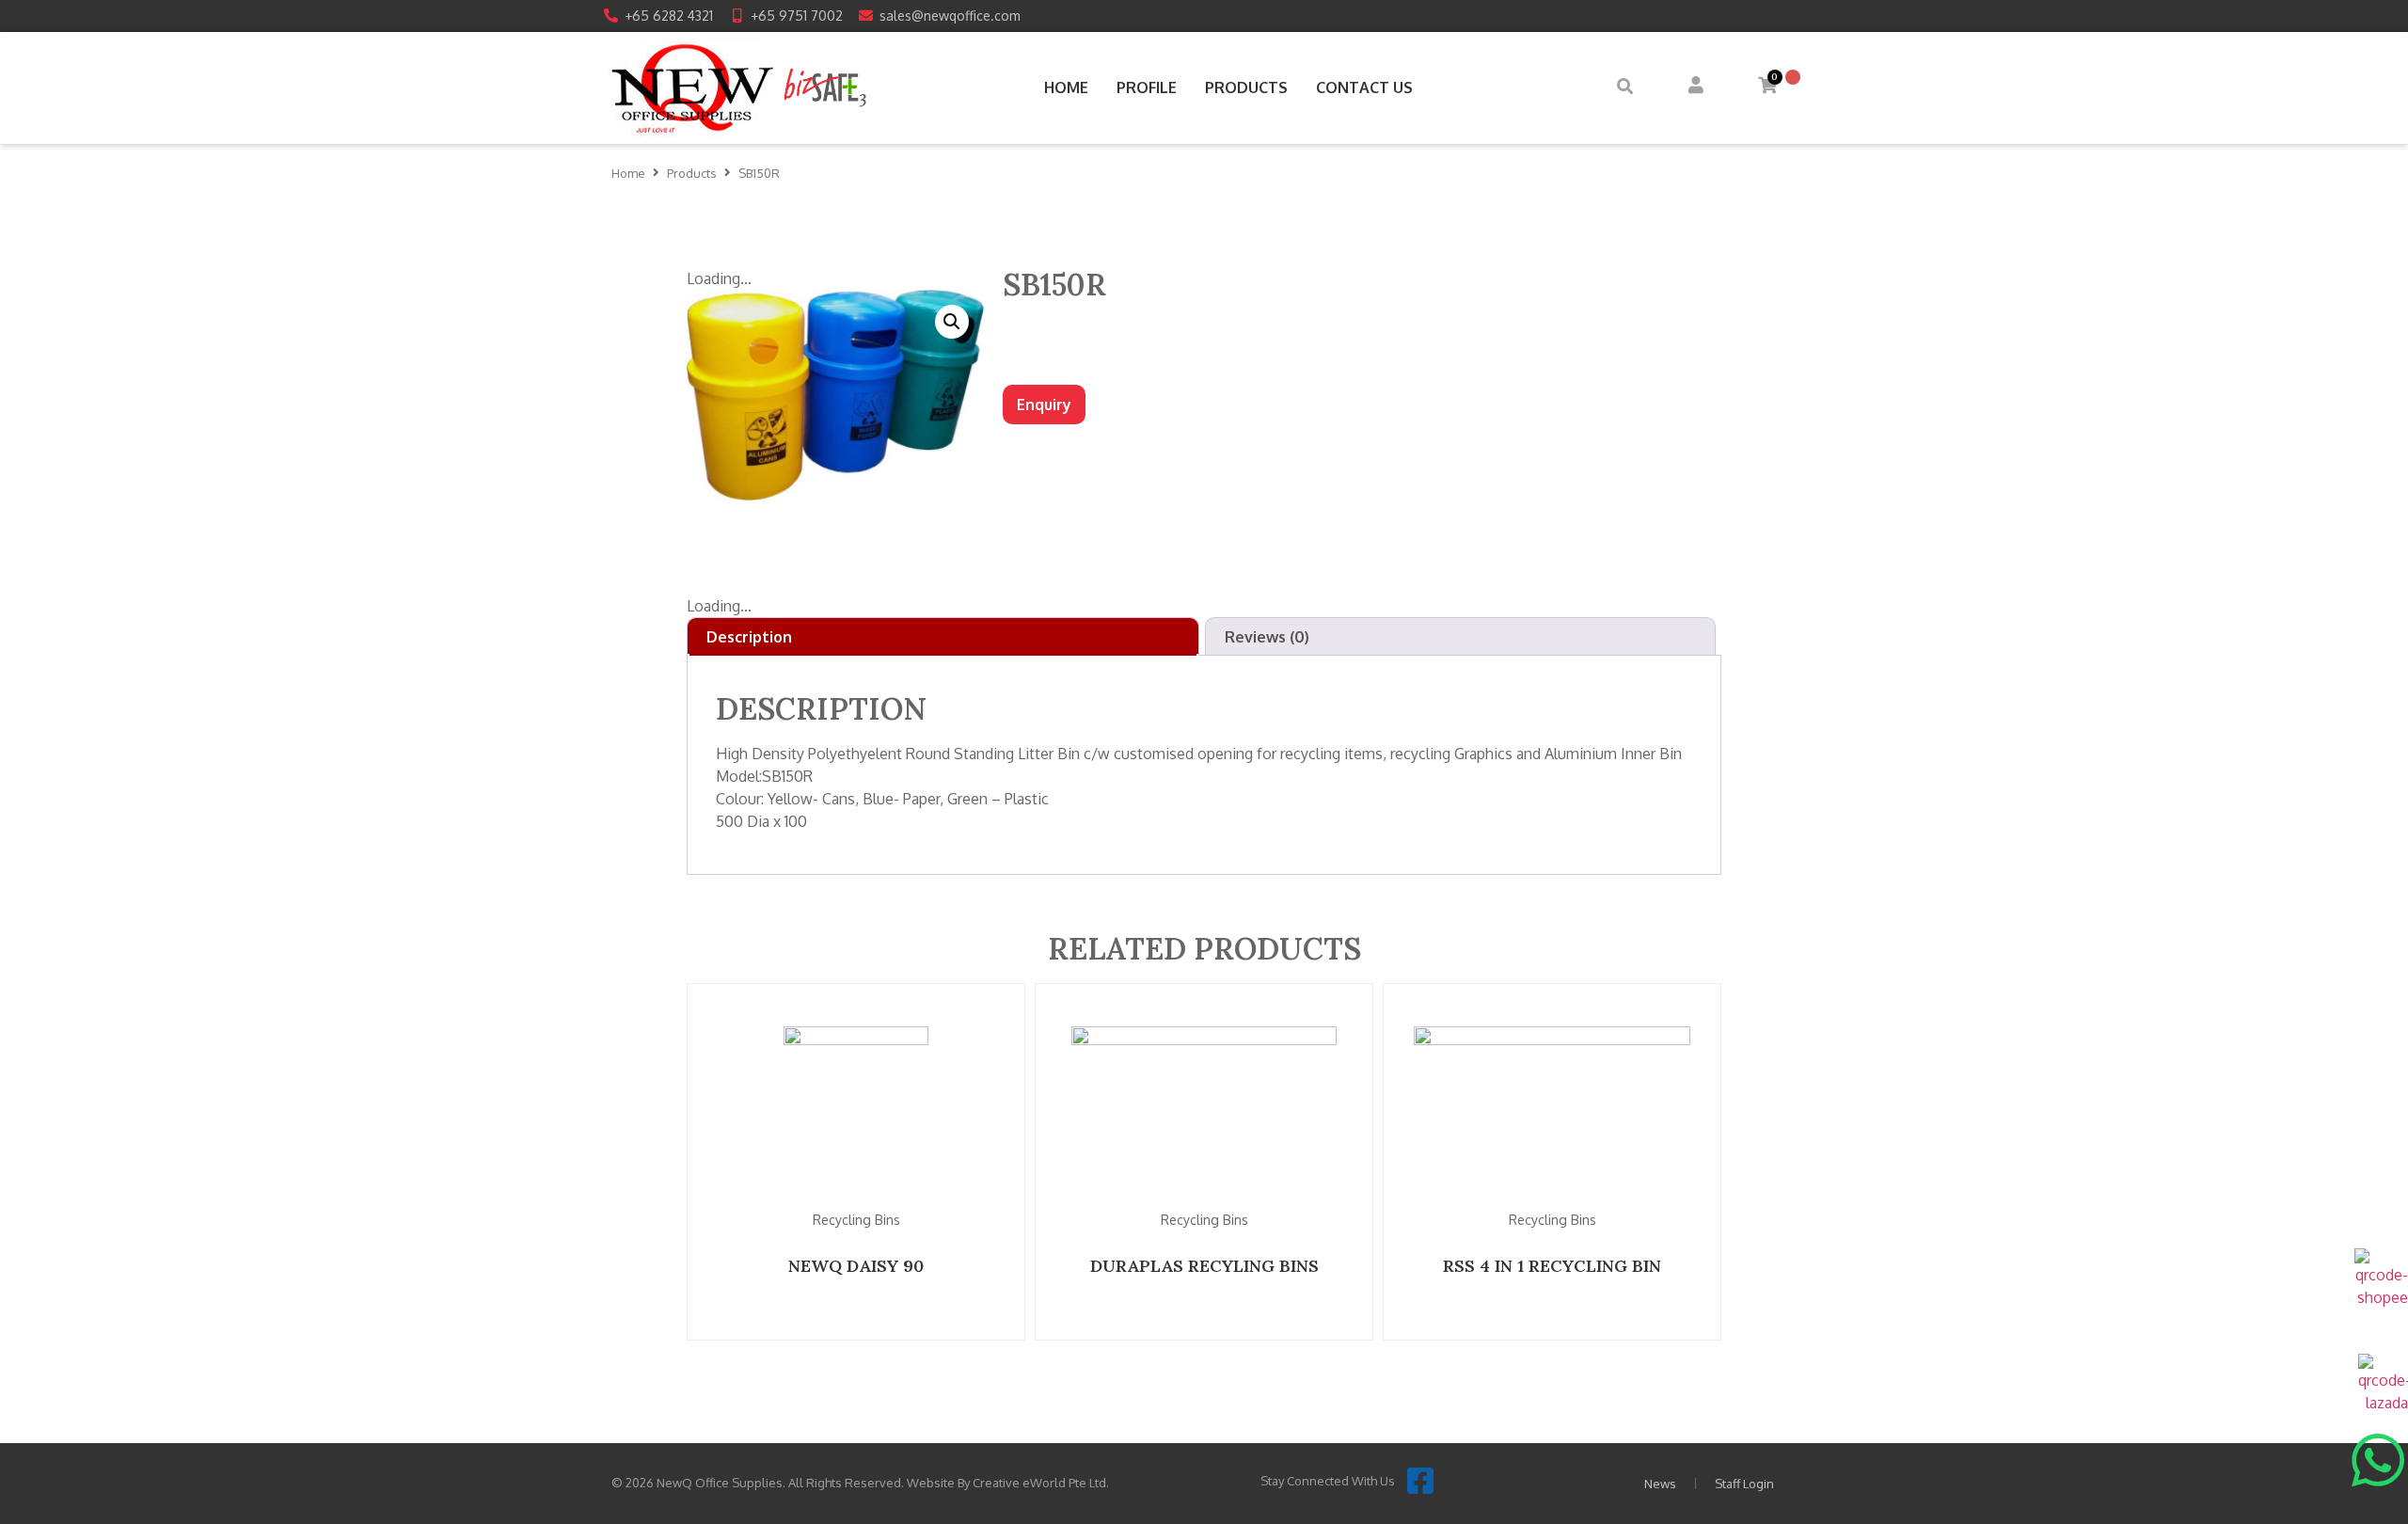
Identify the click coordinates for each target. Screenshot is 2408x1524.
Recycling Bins (856, 1220)
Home (628, 173)
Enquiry (1044, 405)
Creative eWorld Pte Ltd (1039, 1483)
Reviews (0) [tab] (1267, 637)
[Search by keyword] (1625, 88)
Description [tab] (749, 637)
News (1660, 1484)
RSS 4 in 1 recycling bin (1552, 1266)
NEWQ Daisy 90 (856, 1266)
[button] (952, 322)
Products (692, 173)
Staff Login (1744, 1484)
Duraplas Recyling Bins (1204, 1266)
